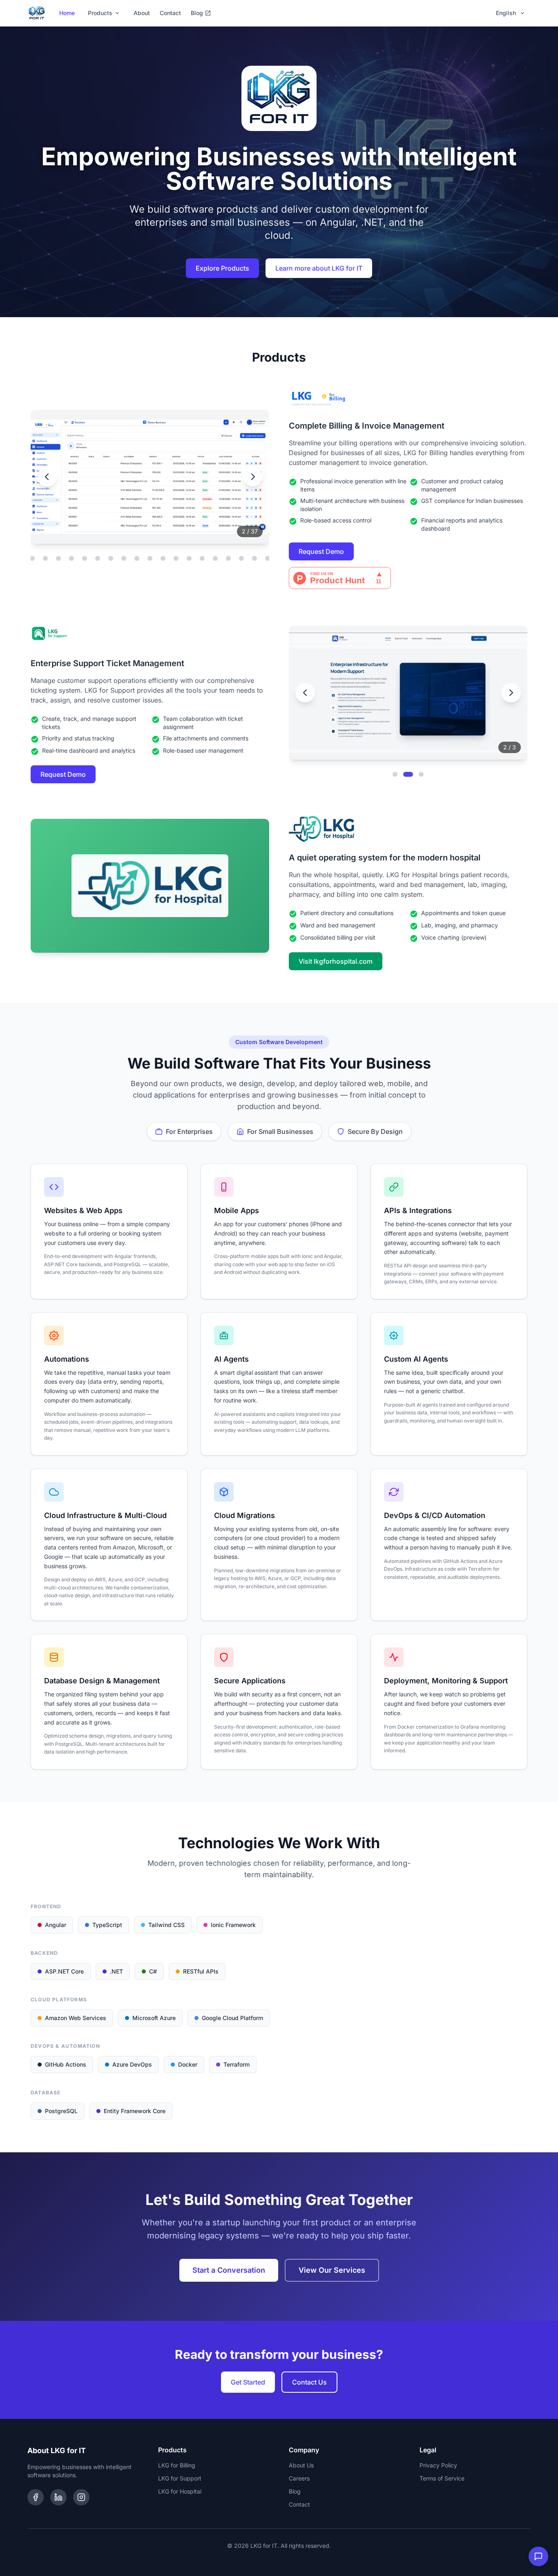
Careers (299, 2478)
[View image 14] (85, 558)
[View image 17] (124, 558)
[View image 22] (189, 558)
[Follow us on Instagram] (81, 2497)
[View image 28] (268, 558)
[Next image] (253, 477)
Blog (197, 13)
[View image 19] (150, 558)
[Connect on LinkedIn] (58, 2497)
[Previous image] (47, 477)
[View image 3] (421, 774)
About (142, 13)
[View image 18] (137, 558)
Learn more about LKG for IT (319, 268)
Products (100, 13)
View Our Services (332, 2270)
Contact (170, 13)
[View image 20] (163, 558)
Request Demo (321, 551)
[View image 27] (254, 558)
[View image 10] (32, 558)
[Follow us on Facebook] (36, 2497)
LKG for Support (180, 2478)
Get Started (248, 2382)
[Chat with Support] (538, 2556)
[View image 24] (215, 558)
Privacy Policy (438, 2465)
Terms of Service (442, 2478)
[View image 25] (228, 558)
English (506, 13)
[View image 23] (202, 558)
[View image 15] (98, 558)
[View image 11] (45, 558)
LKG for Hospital (180, 2491)
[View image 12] (58, 558)
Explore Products (222, 268)
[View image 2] (408, 774)
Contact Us (309, 2382)
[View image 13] (71, 558)
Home (67, 13)
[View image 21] (176, 558)
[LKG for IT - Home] (37, 13)
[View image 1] (395, 774)
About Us (301, 2465)
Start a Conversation (229, 2270)
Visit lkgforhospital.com (336, 961)
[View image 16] (111, 558)
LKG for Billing (177, 2465)
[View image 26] (241, 558)
